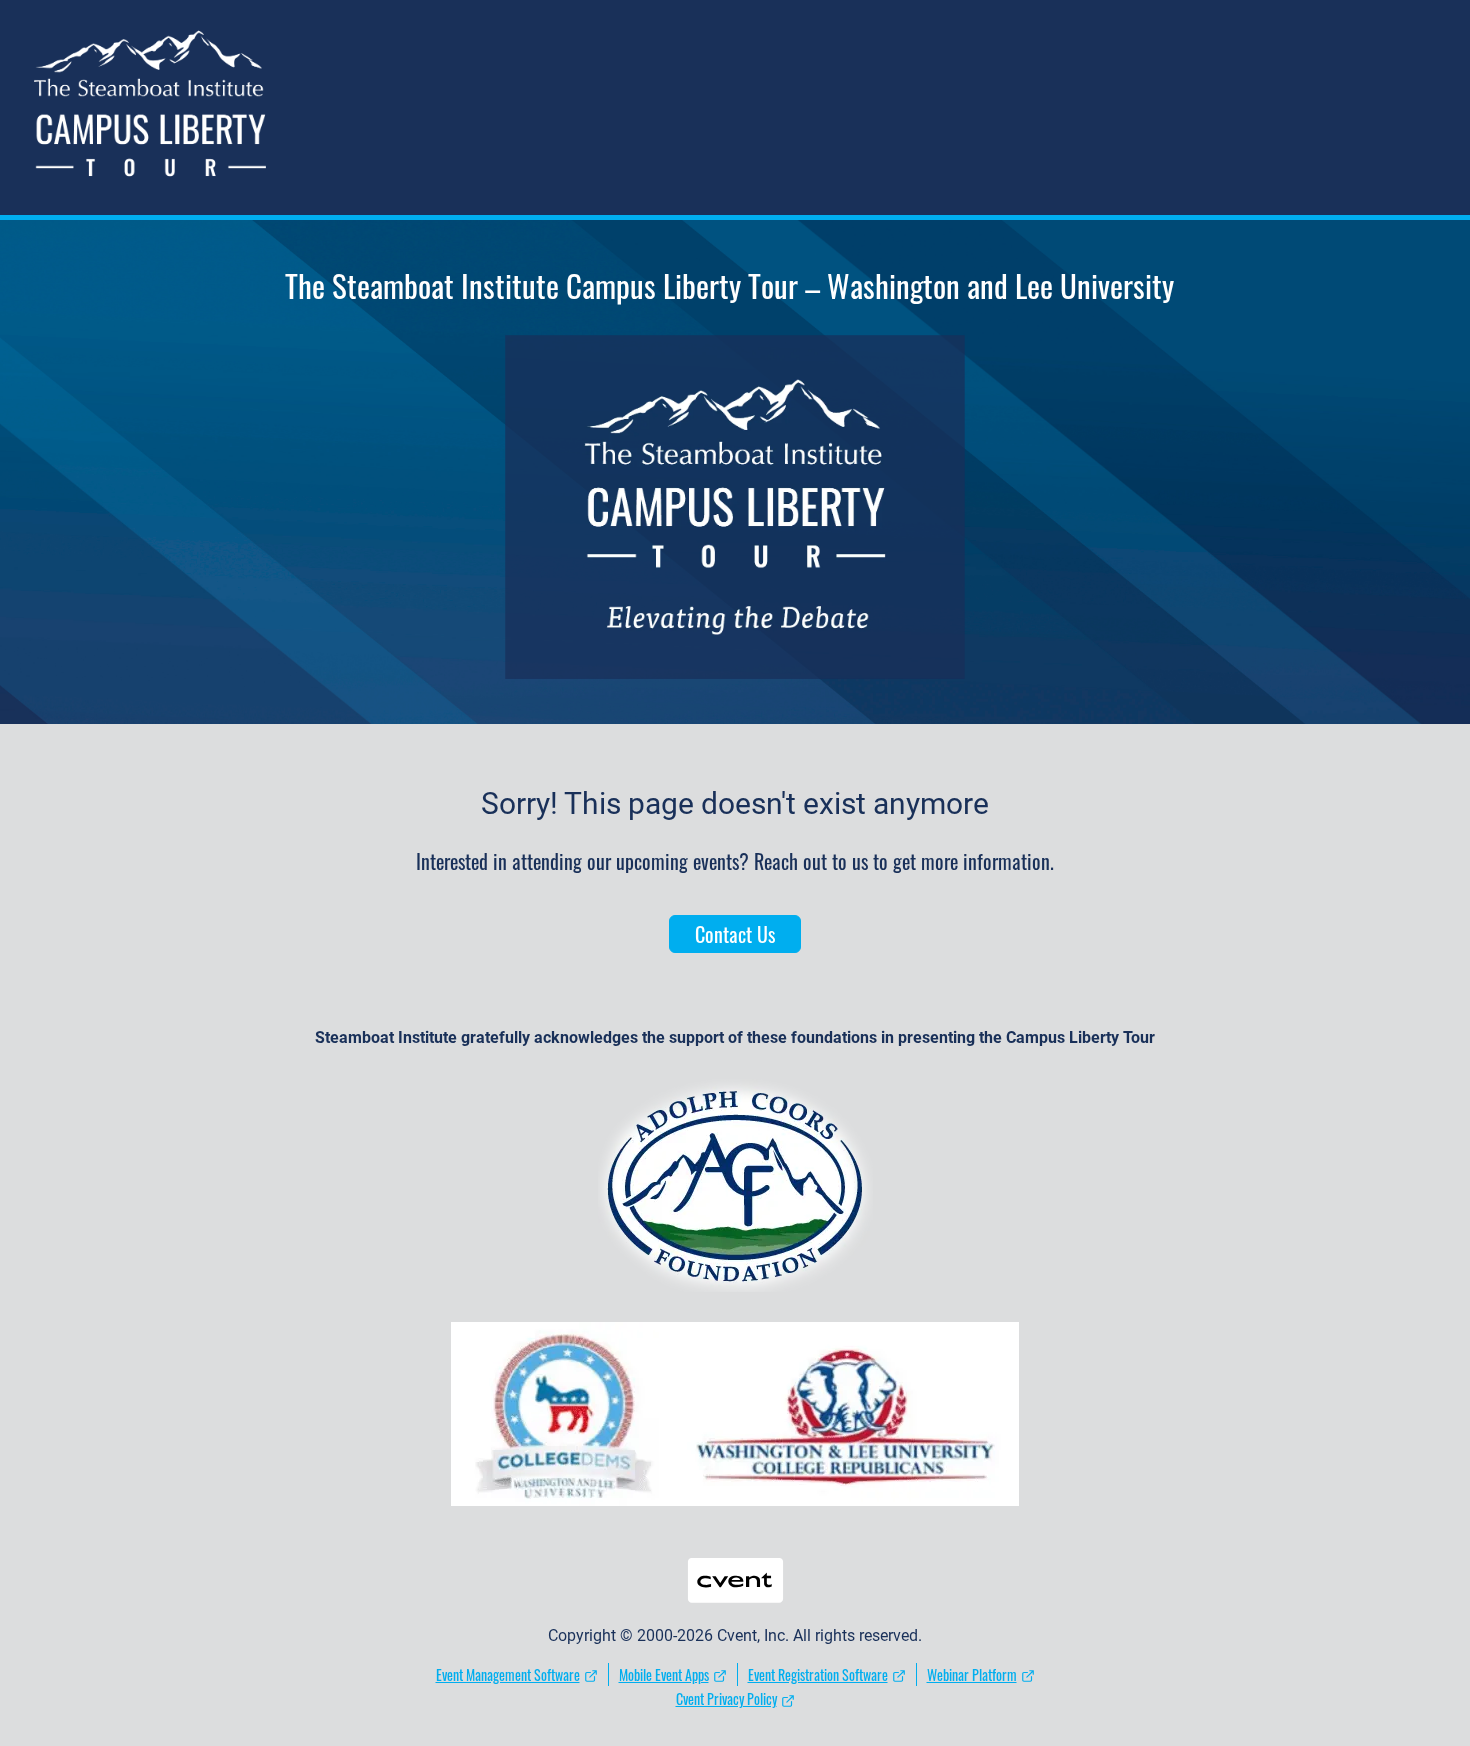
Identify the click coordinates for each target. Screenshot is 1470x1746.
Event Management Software (508, 1674)
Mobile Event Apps (664, 1674)
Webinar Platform (972, 1674)
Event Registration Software (818, 1674)
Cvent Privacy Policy (726, 1698)
